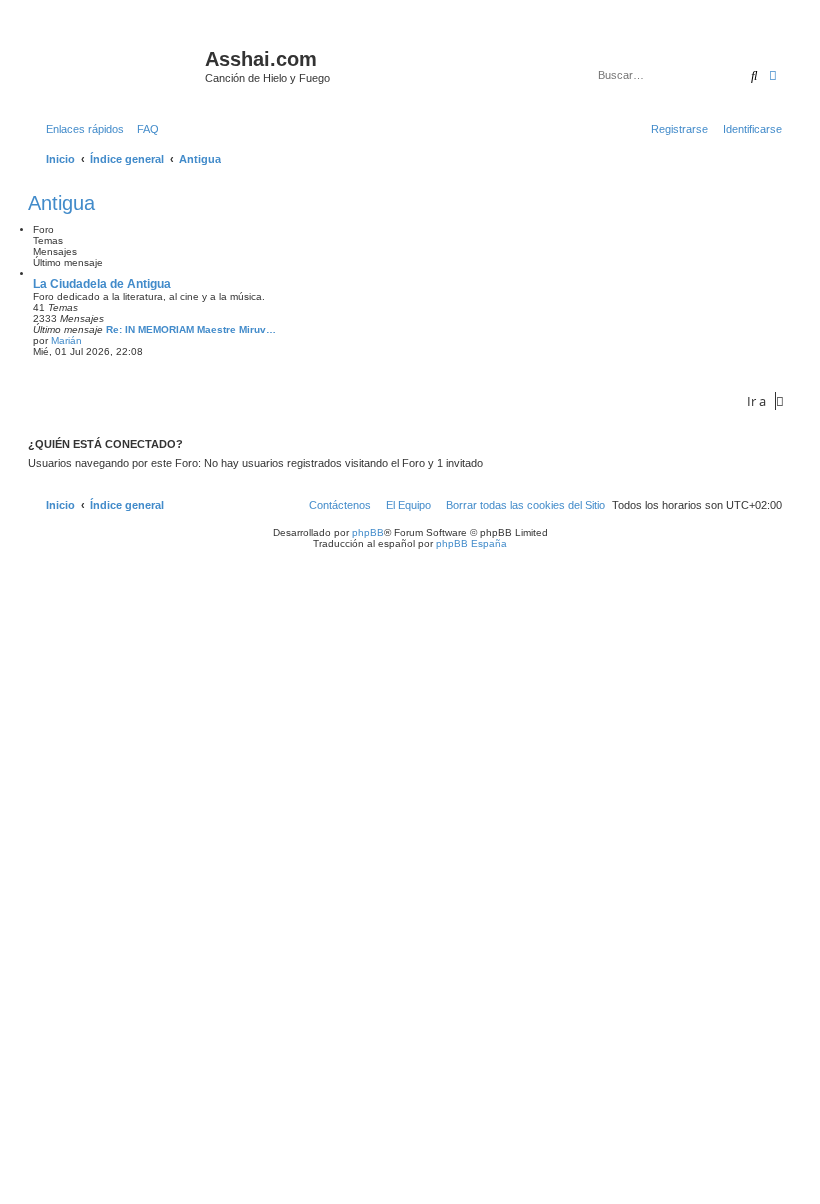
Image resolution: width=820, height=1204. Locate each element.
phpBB (368, 532)
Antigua (61, 203)
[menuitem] (144, 129)
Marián (66, 340)
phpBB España (471, 543)
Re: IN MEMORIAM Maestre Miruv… (191, 329)
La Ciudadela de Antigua (102, 284)
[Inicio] (119, 65)
